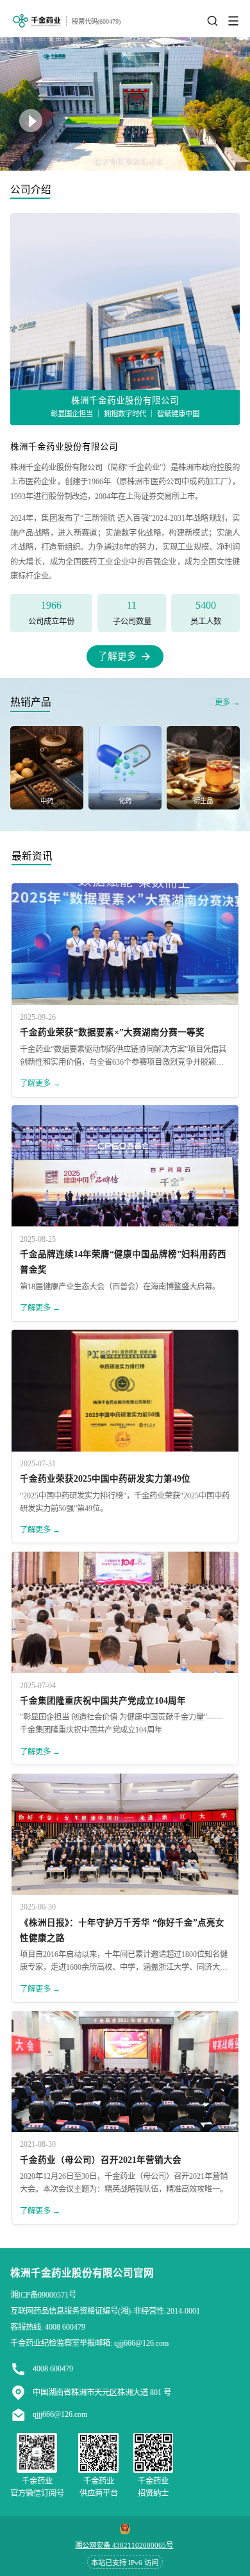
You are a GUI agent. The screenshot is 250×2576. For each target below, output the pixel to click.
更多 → (227, 702)
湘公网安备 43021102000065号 (124, 2545)
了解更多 (117, 656)
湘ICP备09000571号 (43, 2295)
